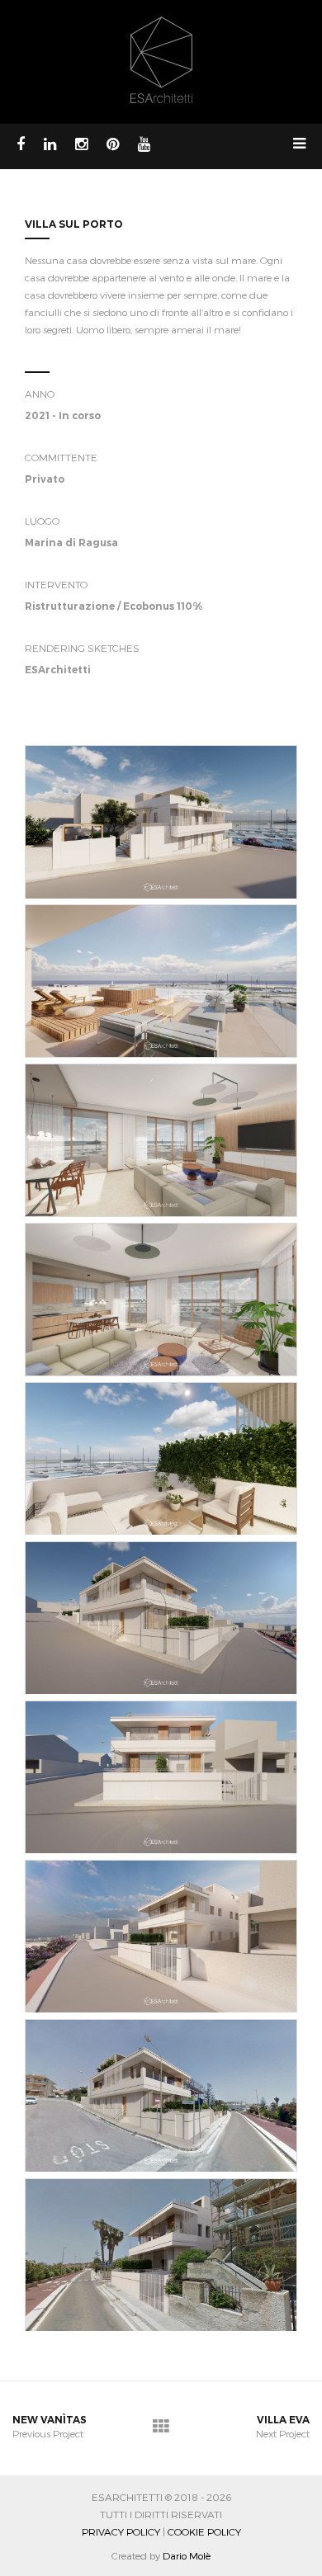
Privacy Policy (121, 2531)
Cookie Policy (204, 2531)
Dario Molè (187, 2555)
